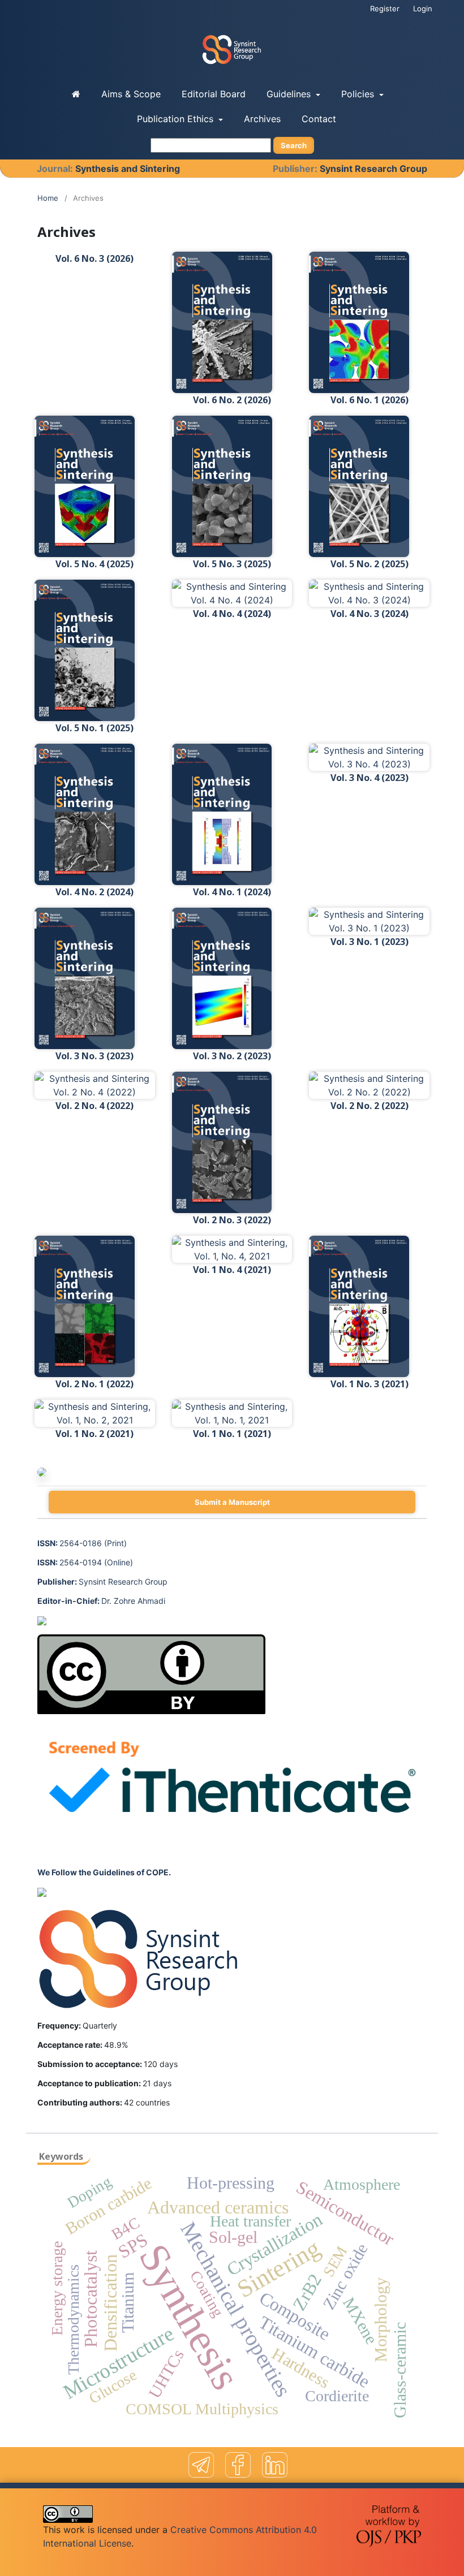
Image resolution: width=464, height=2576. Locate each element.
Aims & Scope (131, 94)
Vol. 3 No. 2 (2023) (232, 1056)
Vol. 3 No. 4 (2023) (370, 778)
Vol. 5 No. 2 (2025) (370, 564)
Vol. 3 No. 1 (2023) (370, 942)
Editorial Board (214, 94)
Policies (359, 94)
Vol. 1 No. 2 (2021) (94, 1434)
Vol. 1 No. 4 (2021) (232, 1270)
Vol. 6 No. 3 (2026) (94, 258)
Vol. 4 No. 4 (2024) (232, 614)
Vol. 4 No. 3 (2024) (370, 614)
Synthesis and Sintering (128, 169)
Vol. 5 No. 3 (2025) (232, 564)
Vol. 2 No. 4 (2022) (94, 1106)
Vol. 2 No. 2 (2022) (370, 1106)
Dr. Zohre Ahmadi (101, 1601)
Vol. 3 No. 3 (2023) (94, 1056)
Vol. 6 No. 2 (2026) (232, 400)
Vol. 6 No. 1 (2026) (370, 400)
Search (294, 145)
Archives (262, 119)
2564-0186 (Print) (82, 1543)
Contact (319, 119)
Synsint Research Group (373, 169)
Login (423, 8)
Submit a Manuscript (232, 1502)
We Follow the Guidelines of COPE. (104, 1872)
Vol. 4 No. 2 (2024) (94, 892)
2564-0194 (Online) (85, 1562)
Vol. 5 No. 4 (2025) (94, 564)
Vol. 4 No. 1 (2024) (232, 892)
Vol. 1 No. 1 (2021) (232, 1434)
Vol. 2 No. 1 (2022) (94, 1384)
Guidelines (290, 94)
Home (48, 198)
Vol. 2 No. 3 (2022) (232, 1220)
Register (385, 8)
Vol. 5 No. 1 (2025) (94, 728)
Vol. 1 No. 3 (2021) (370, 1384)
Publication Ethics (177, 119)
